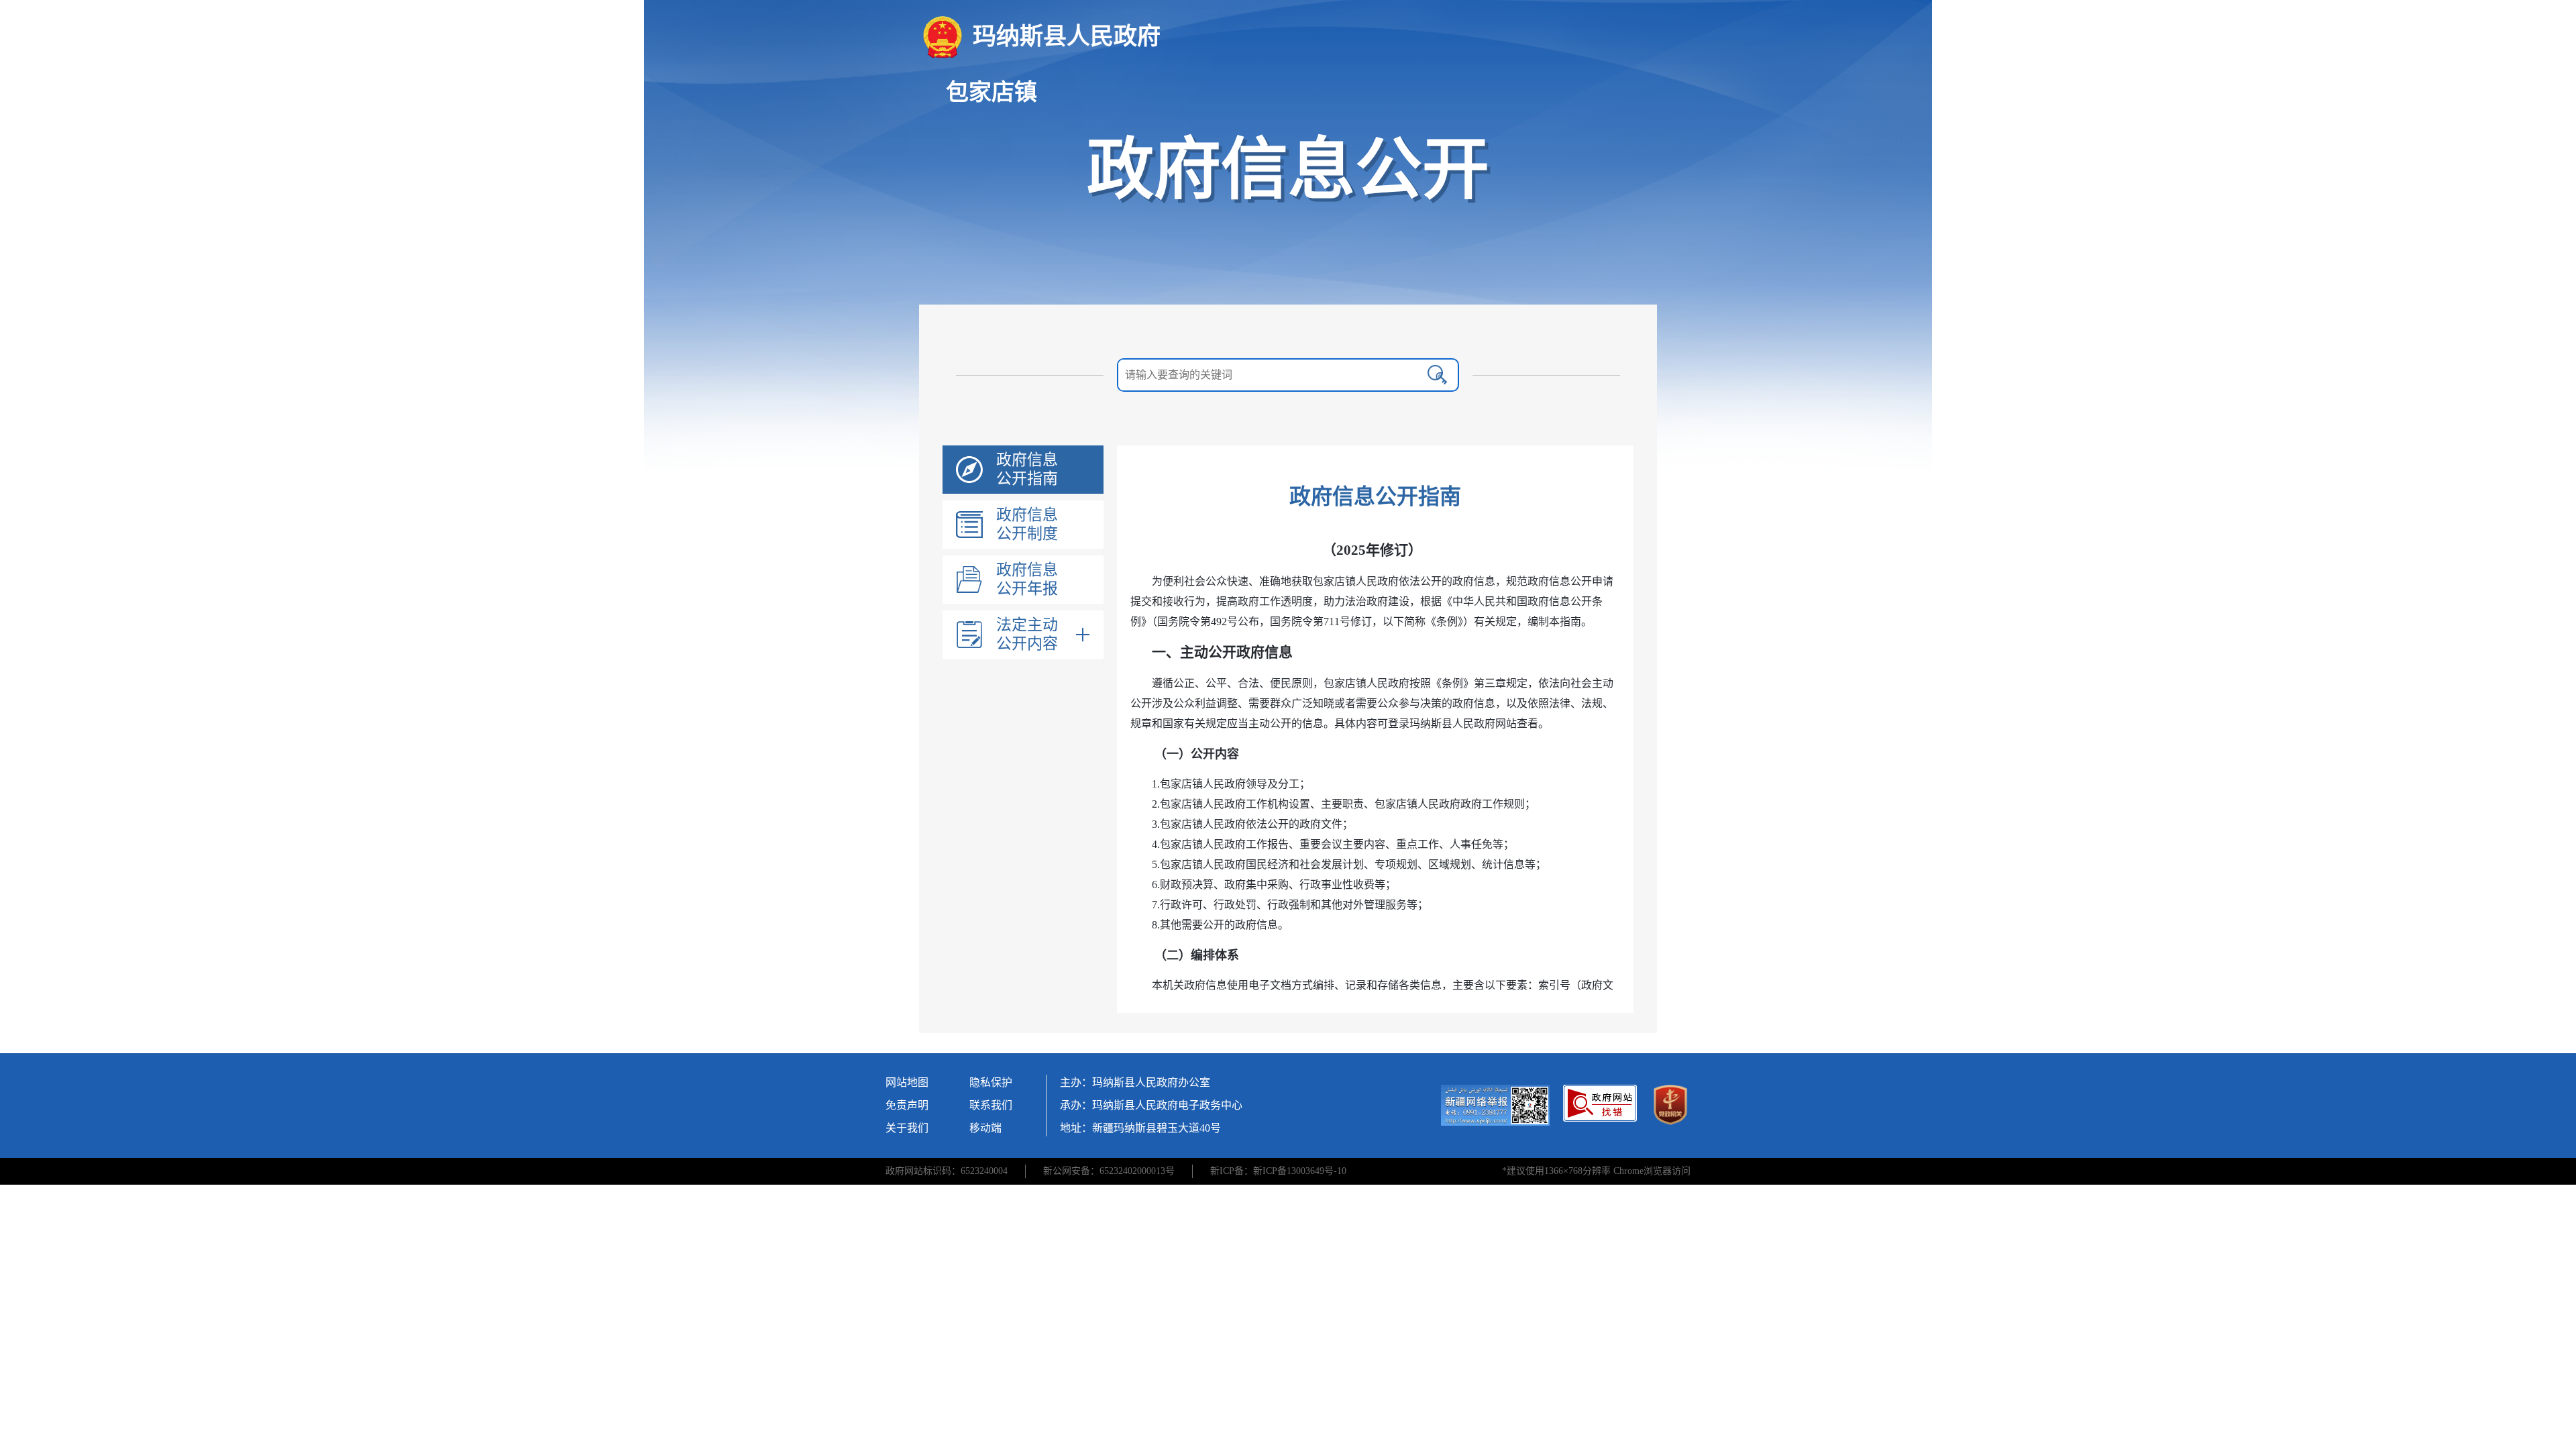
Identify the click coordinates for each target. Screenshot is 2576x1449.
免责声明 (907, 1105)
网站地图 (907, 1082)
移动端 (985, 1128)
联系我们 (991, 1105)
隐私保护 (991, 1082)
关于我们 (907, 1128)
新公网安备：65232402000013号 (1109, 1171)
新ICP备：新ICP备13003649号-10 (1278, 1171)
